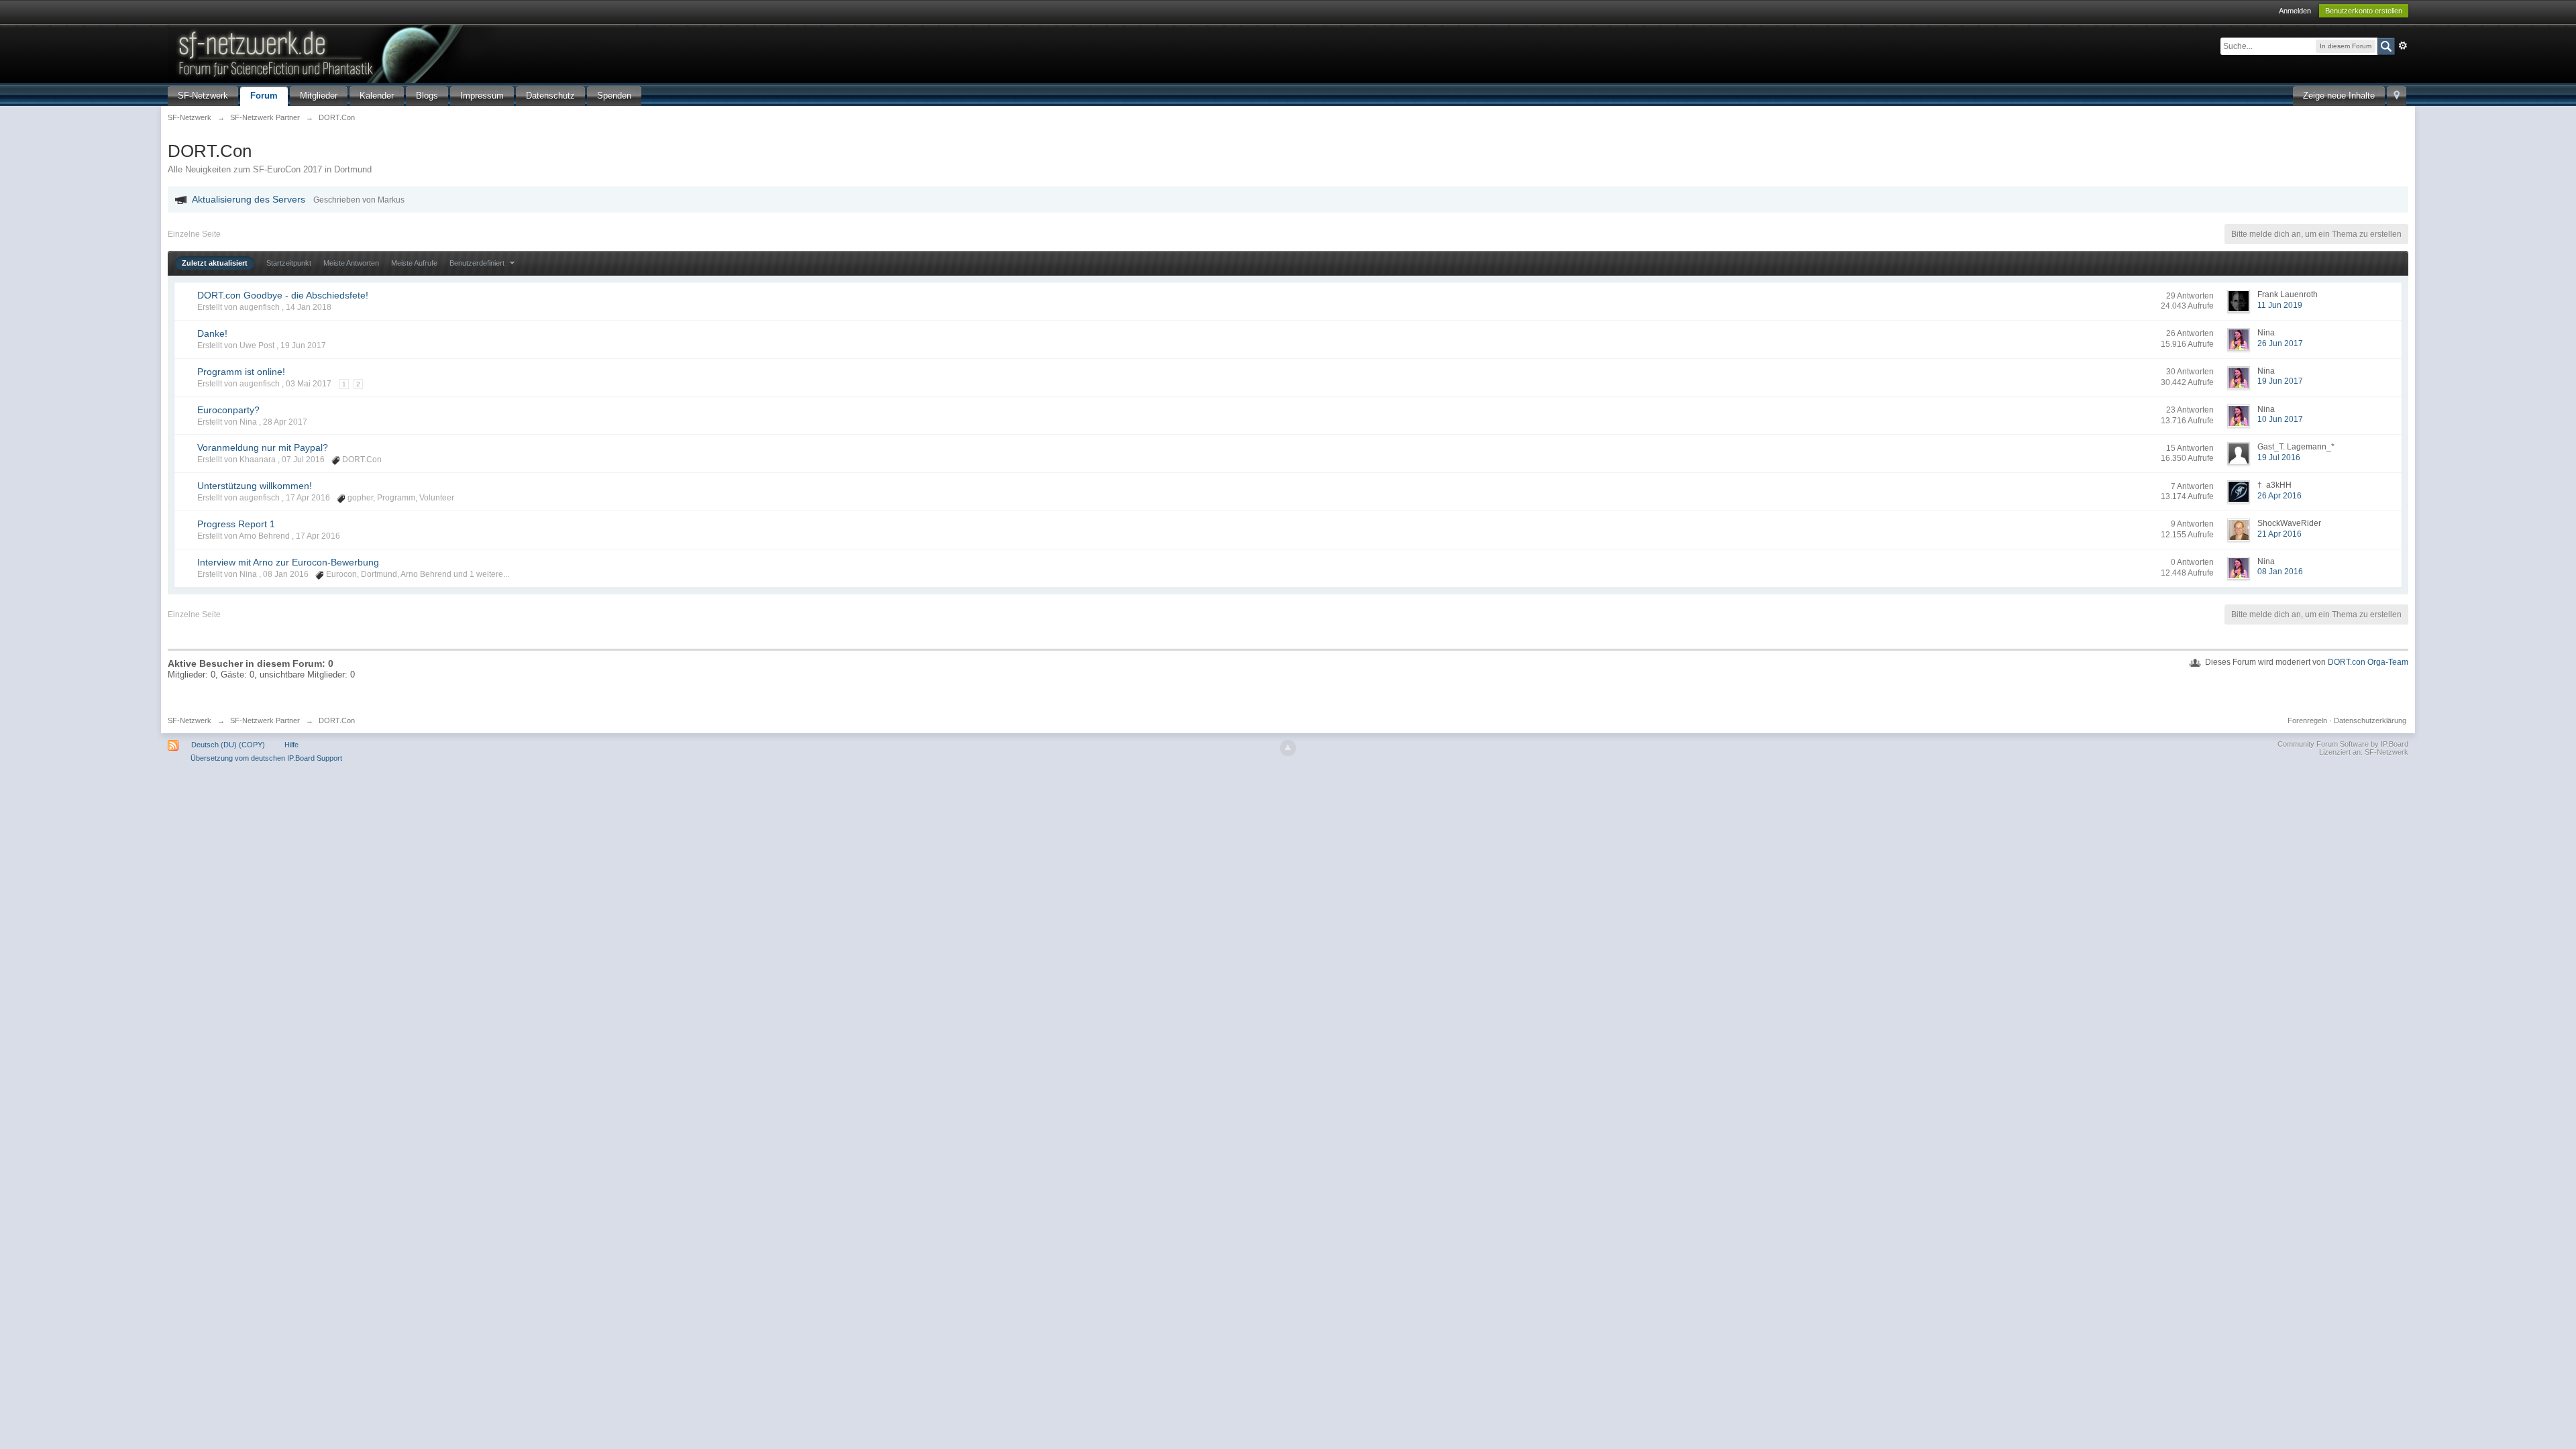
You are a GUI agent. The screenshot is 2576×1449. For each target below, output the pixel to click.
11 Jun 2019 (2280, 305)
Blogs (427, 96)
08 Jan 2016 (2280, 572)
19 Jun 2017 (2280, 381)
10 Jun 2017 (2280, 419)
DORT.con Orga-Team (2368, 662)
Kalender (377, 96)
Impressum (482, 96)
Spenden (614, 96)
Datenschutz (550, 96)
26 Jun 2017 (2280, 343)
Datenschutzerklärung (2370, 720)
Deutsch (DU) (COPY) (228, 745)
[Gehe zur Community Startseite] (395, 53)
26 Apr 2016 (2279, 496)
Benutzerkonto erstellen (2364, 11)
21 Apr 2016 (2279, 534)
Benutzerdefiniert (478, 263)
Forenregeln (2307, 720)
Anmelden (2295, 11)
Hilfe (291, 745)
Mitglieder (319, 96)
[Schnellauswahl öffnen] (2397, 96)
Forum (264, 96)
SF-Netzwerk (203, 96)
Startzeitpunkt (289, 263)
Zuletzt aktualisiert (215, 263)
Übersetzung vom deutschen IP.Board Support (266, 758)
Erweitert (2403, 46)
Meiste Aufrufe (414, 263)
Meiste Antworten (351, 263)
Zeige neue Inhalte (2339, 96)
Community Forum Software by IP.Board (2343, 744)
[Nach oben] (1288, 748)
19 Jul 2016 (2279, 458)
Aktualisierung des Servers (249, 199)
